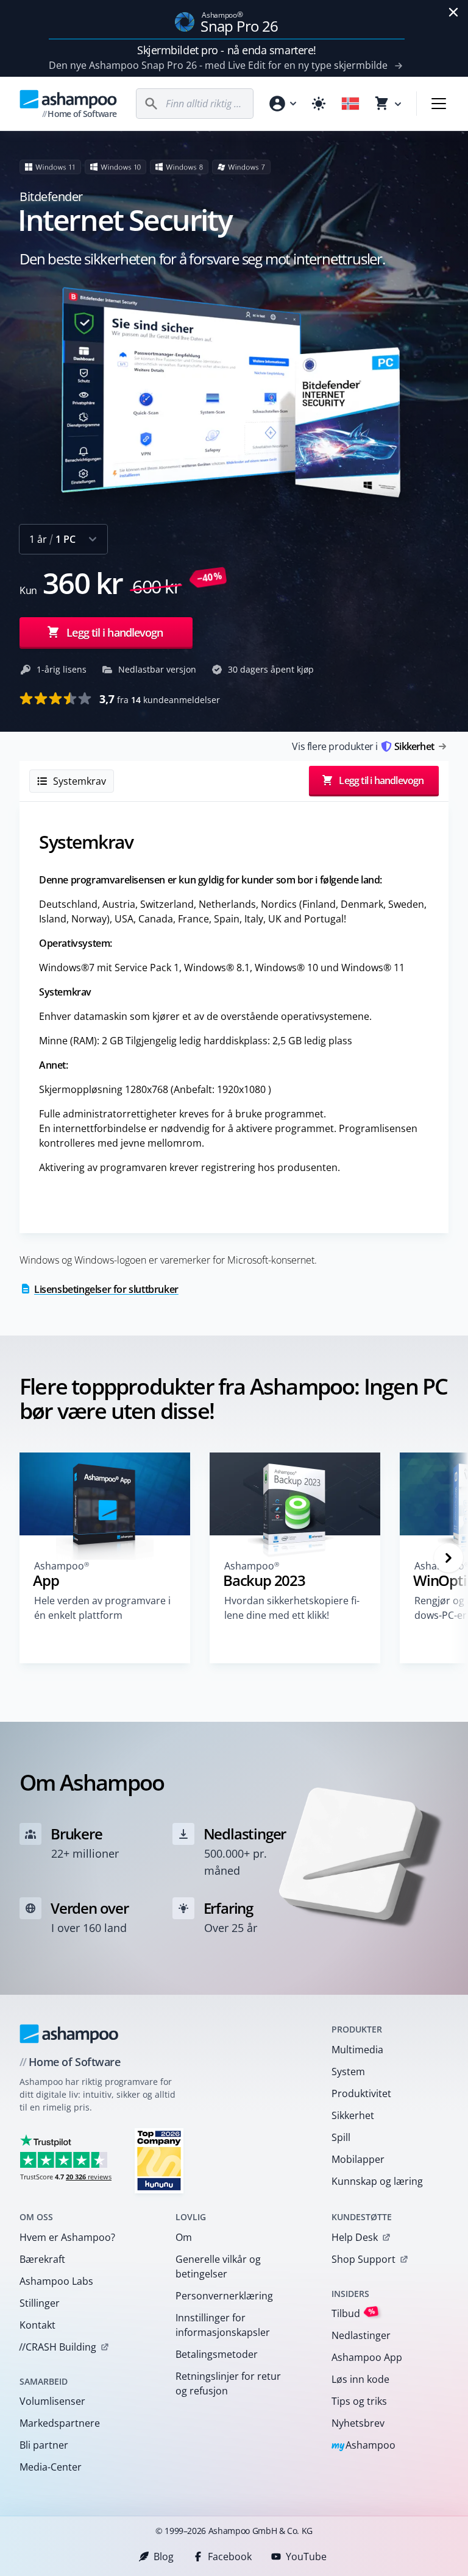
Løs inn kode (360, 2379)
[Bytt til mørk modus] (319, 104)
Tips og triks (359, 2401)
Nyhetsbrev (358, 2423)
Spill (341, 2137)
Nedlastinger (361, 2335)
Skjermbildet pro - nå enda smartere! (227, 50)
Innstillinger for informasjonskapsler (223, 2325)
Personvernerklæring (224, 2296)
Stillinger (40, 2303)
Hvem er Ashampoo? (67, 2237)
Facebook (230, 2557)
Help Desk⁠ (355, 2237)
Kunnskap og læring (377, 2181)
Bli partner (44, 2445)
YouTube (306, 2557)
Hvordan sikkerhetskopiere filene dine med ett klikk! (292, 1608)
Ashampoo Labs (56, 2281)
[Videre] (448, 1558)
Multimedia (357, 2050)
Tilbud (353, 2313)
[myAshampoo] (282, 104)
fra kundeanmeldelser (160, 699)
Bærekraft (42, 2259)
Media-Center (51, 2467)
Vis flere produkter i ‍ (363, 746)
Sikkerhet (353, 2115)
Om (184, 2237)
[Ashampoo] (69, 2034)
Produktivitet (361, 2093)
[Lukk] (453, 12)
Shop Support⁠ (363, 2259)
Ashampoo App (367, 2357)
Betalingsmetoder (217, 2354)
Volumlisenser (52, 2401)
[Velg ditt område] (350, 104)
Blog (164, 2557)
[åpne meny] (439, 104)
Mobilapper (358, 2159)
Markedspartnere (60, 2423)
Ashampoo (363, 2446)
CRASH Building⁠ (58, 2347)
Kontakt (37, 2325)
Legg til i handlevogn (115, 632)
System (348, 2072)
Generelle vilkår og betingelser (218, 2266)
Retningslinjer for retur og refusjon (228, 2383)
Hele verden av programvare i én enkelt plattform (102, 1608)
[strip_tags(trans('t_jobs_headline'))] (159, 2160)
